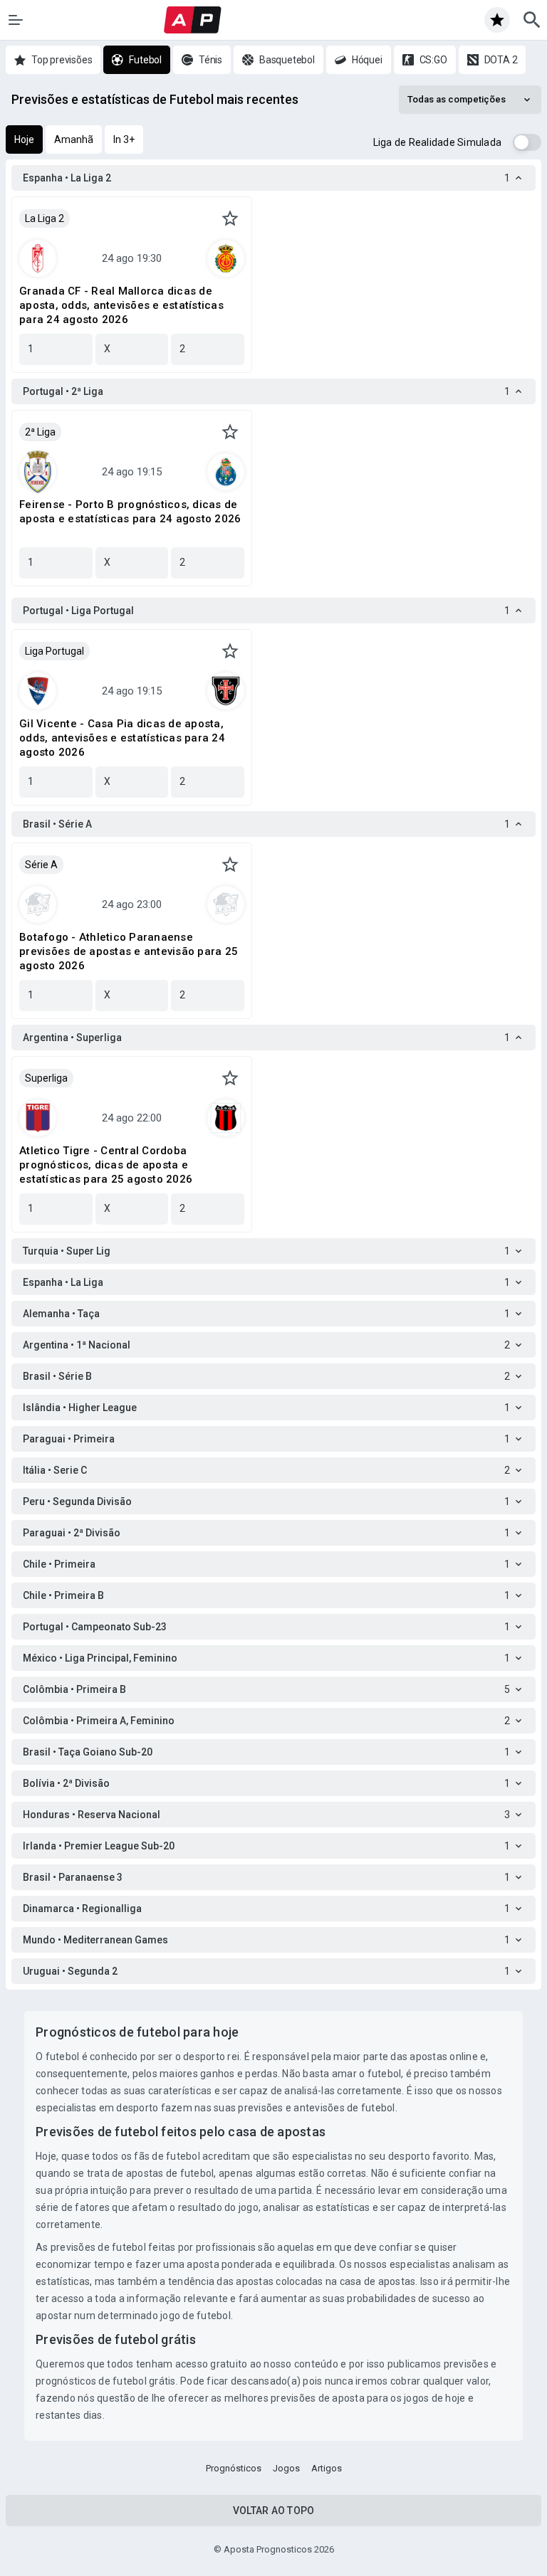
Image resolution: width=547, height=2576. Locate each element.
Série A (41, 865)
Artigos (327, 2468)
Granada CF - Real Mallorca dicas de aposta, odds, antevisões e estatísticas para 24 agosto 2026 (121, 305)
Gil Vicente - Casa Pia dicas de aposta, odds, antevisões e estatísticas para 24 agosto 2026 (122, 738)
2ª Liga (40, 432)
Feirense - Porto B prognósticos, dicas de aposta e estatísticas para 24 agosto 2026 (130, 512)
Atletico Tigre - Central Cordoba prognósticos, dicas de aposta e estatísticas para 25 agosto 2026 (106, 1165)
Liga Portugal (54, 651)
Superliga (46, 1078)
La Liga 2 (45, 218)
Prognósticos (234, 2468)
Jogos (286, 2468)
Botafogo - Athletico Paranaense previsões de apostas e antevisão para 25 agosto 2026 (129, 951)
